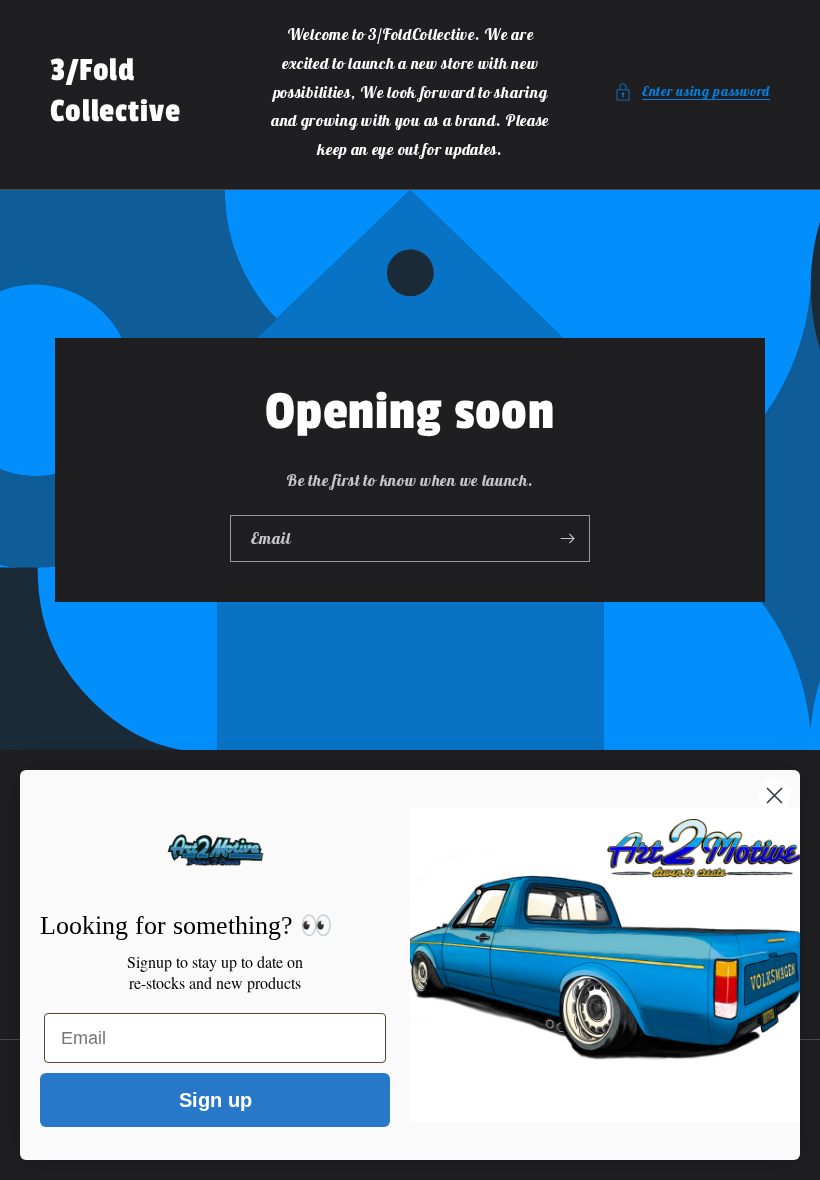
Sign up (215, 1100)
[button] (692, 91)
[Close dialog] (774, 795)
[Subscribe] (567, 538)
